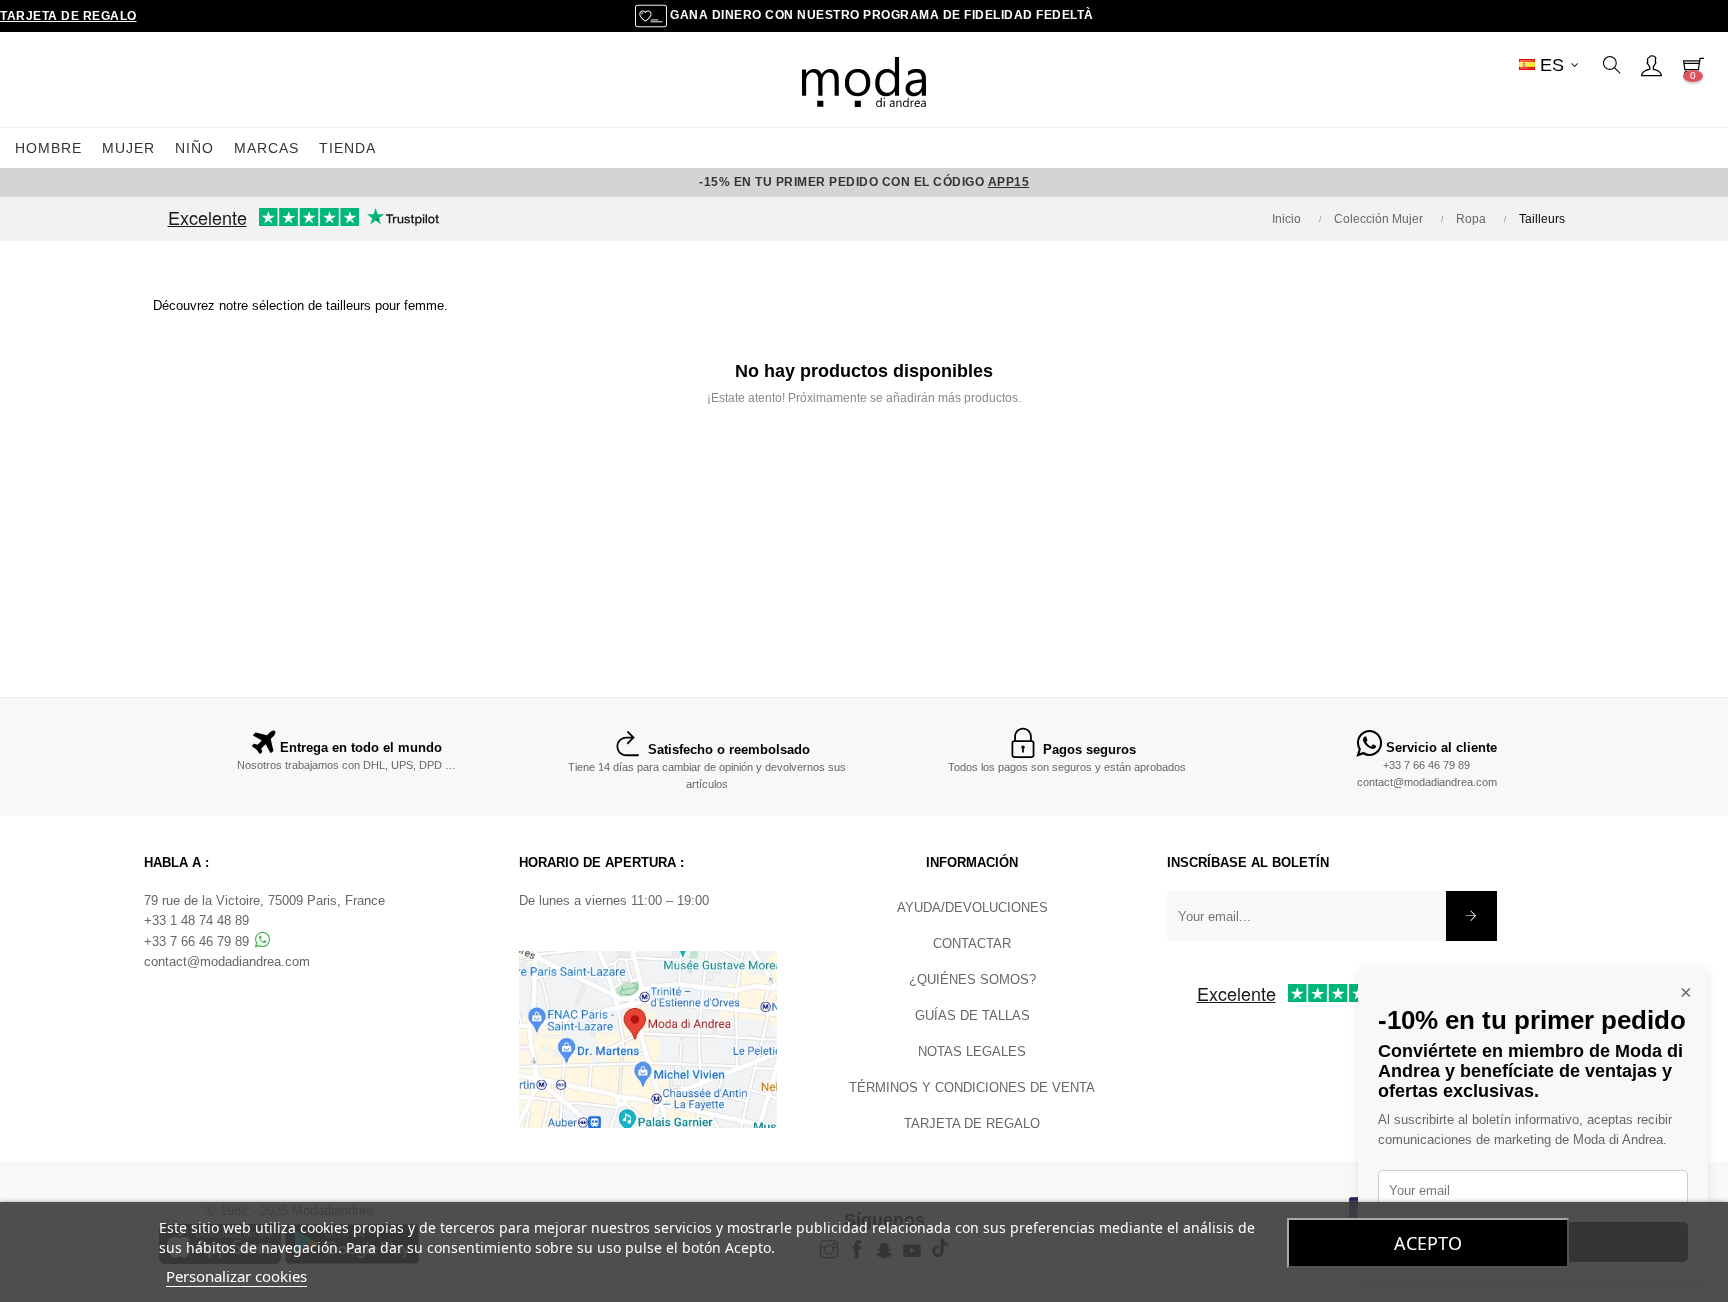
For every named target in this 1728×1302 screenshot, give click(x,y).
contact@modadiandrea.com (1427, 782)
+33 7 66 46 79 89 (1426, 765)
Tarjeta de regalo (68, 16)
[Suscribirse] (1471, 916)
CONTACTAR (972, 943)
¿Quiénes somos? (972, 979)
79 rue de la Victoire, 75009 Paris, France (264, 900)
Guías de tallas (972, 1015)
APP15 (1009, 182)
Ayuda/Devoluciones (972, 907)
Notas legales (972, 1051)
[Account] (1651, 65)
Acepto (1428, 1243)
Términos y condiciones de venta (972, 1087)
